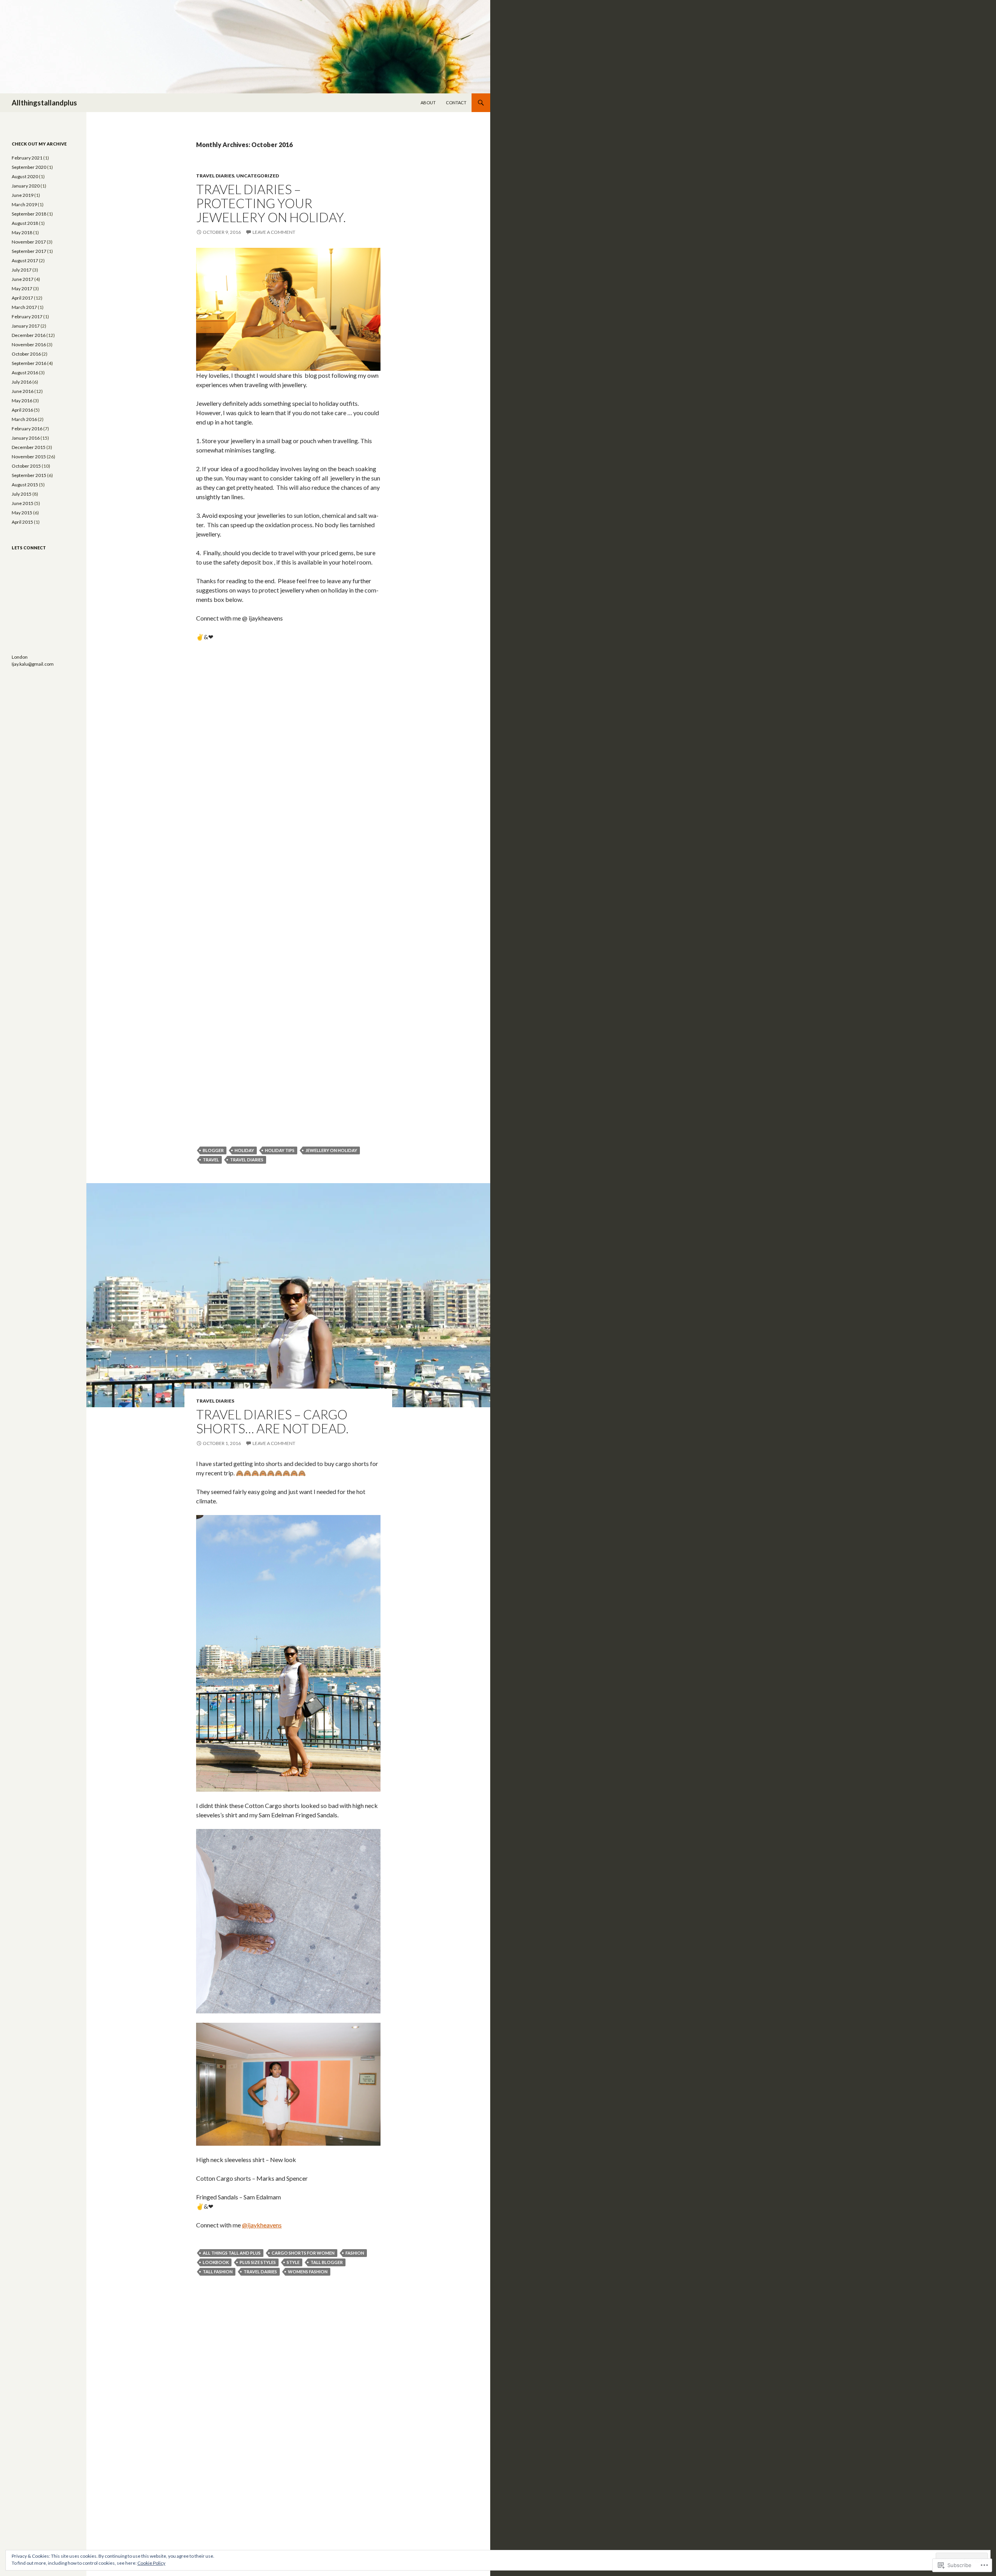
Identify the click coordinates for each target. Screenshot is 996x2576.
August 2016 (25, 373)
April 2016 (22, 410)
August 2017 (25, 260)
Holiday (244, 1150)
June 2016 (23, 391)
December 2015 (29, 447)
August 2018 (25, 223)
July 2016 (22, 382)
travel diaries (247, 1160)
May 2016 (22, 401)
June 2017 (23, 279)
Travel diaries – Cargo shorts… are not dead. (272, 1421)
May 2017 (22, 288)
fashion (355, 2253)
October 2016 (26, 354)
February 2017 (27, 317)
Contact (456, 103)
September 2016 (29, 363)
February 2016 (27, 429)
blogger (213, 1150)
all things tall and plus (232, 2253)
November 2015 (29, 457)
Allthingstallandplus (44, 103)
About (428, 103)
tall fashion (218, 2272)
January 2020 (26, 186)
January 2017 (26, 326)
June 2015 (23, 503)
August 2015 (25, 485)
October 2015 (26, 466)
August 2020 (25, 176)
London (20, 657)
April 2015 (22, 522)
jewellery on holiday (331, 1150)
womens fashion (308, 2272)
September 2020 (29, 167)
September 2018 (29, 214)
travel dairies (260, 2272)
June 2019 (23, 195)
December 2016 (29, 335)
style (293, 2262)
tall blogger (327, 2262)
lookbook (216, 2262)
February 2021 (27, 158)
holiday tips (280, 1150)
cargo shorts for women (303, 2253)
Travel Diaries (215, 176)
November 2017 (29, 242)
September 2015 (29, 475)
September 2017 (29, 251)
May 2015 (22, 513)
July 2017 (22, 270)
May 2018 (22, 232)
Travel (211, 1160)
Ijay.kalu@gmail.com (33, 664)
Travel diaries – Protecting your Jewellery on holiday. (271, 203)
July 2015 (22, 494)
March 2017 (24, 307)
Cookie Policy (151, 2563)
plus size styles (258, 2262)
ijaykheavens (262, 2225)
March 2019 (24, 204)
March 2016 (24, 419)
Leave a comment (274, 232)
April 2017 (22, 298)
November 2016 (29, 345)
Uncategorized (258, 176)
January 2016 (26, 438)
